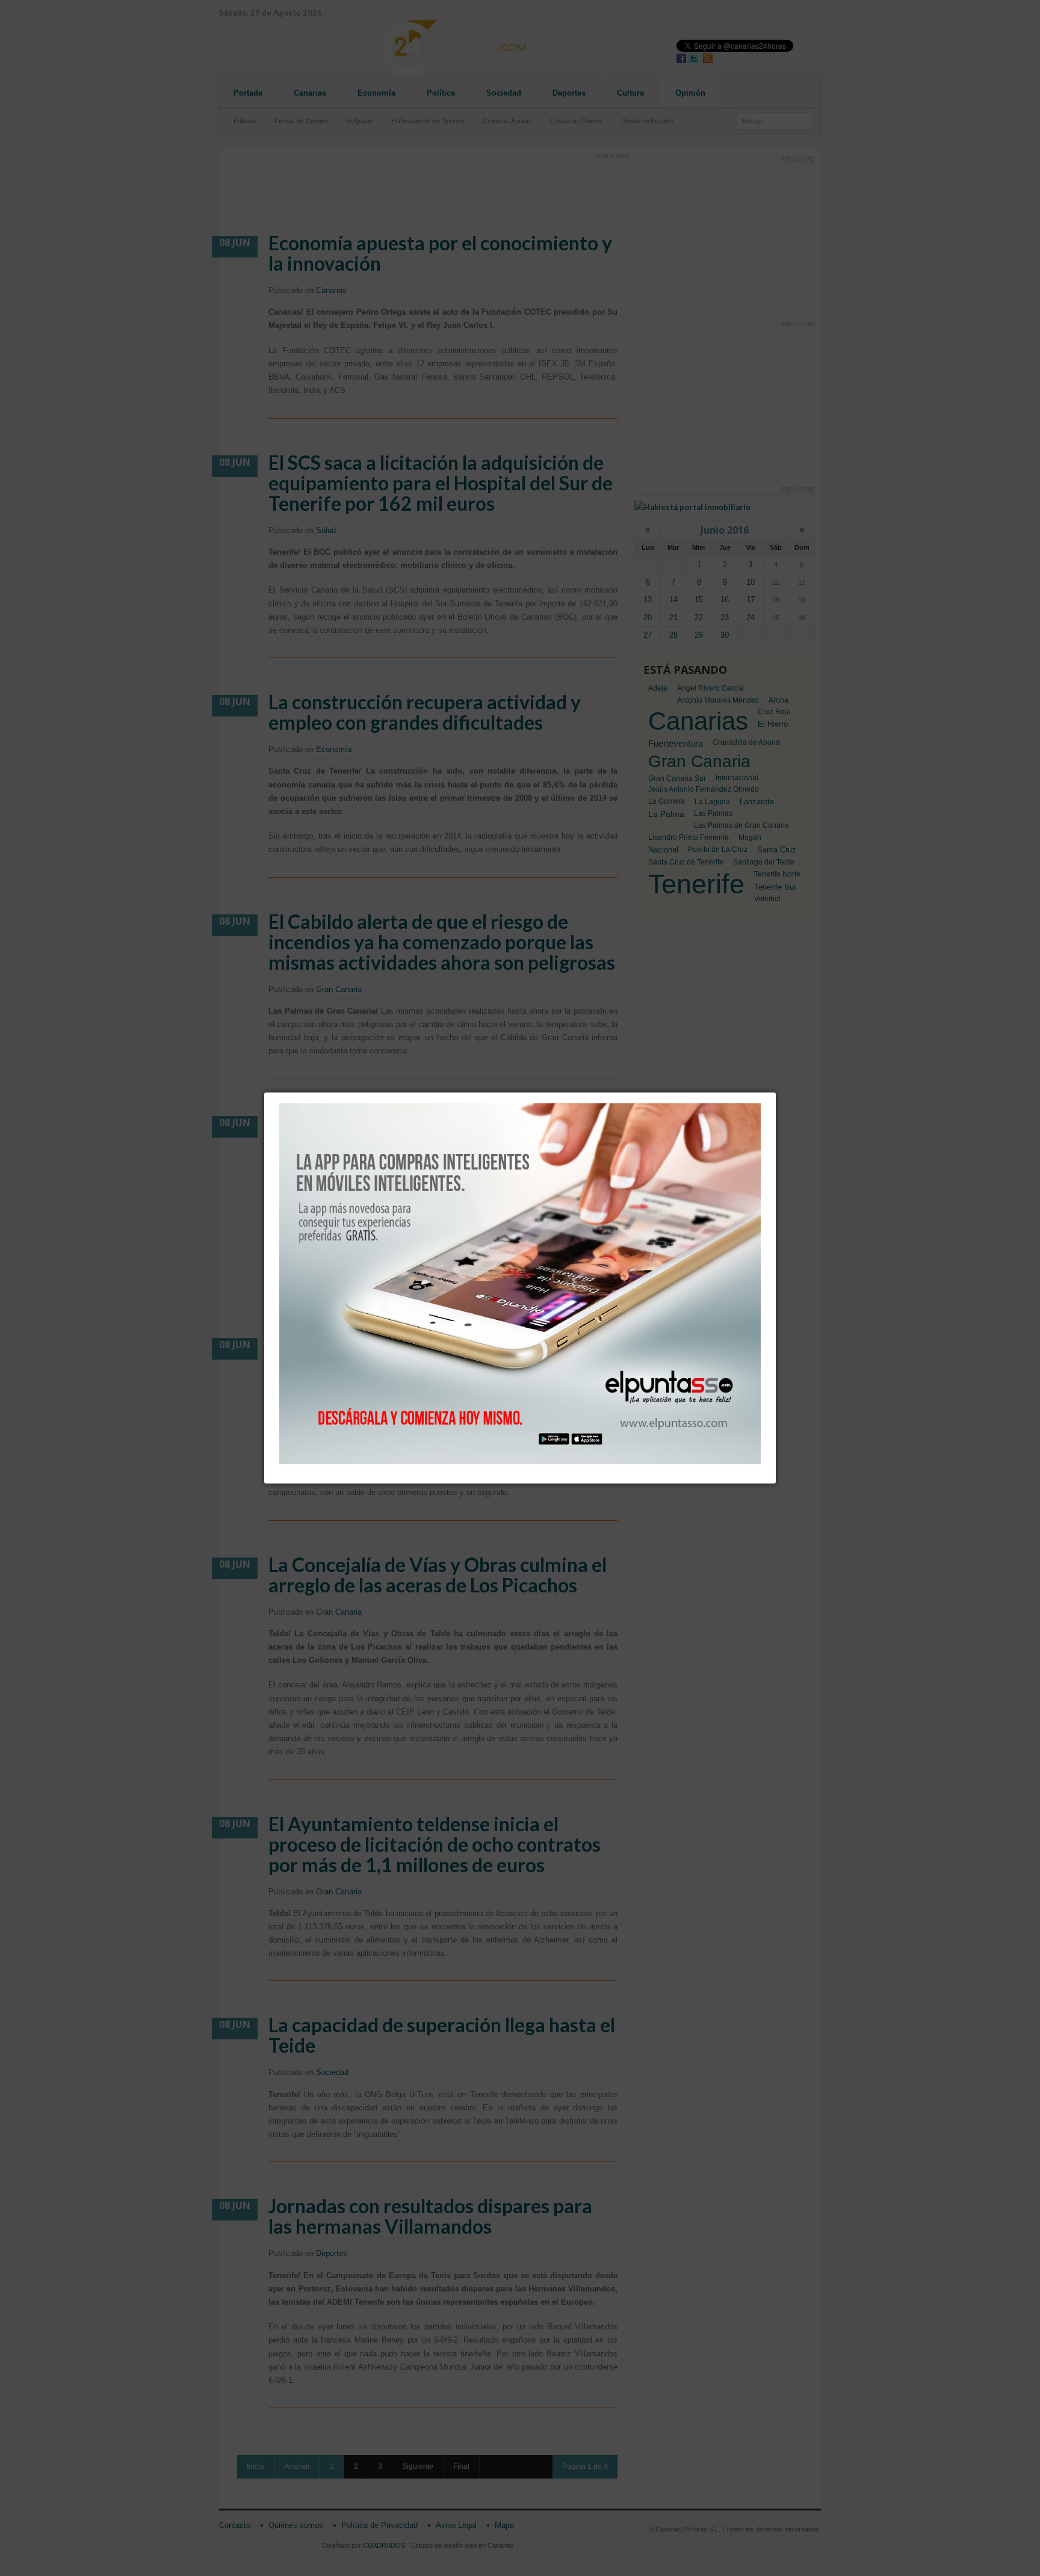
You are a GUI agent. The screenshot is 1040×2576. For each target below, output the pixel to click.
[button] (776, 1092)
